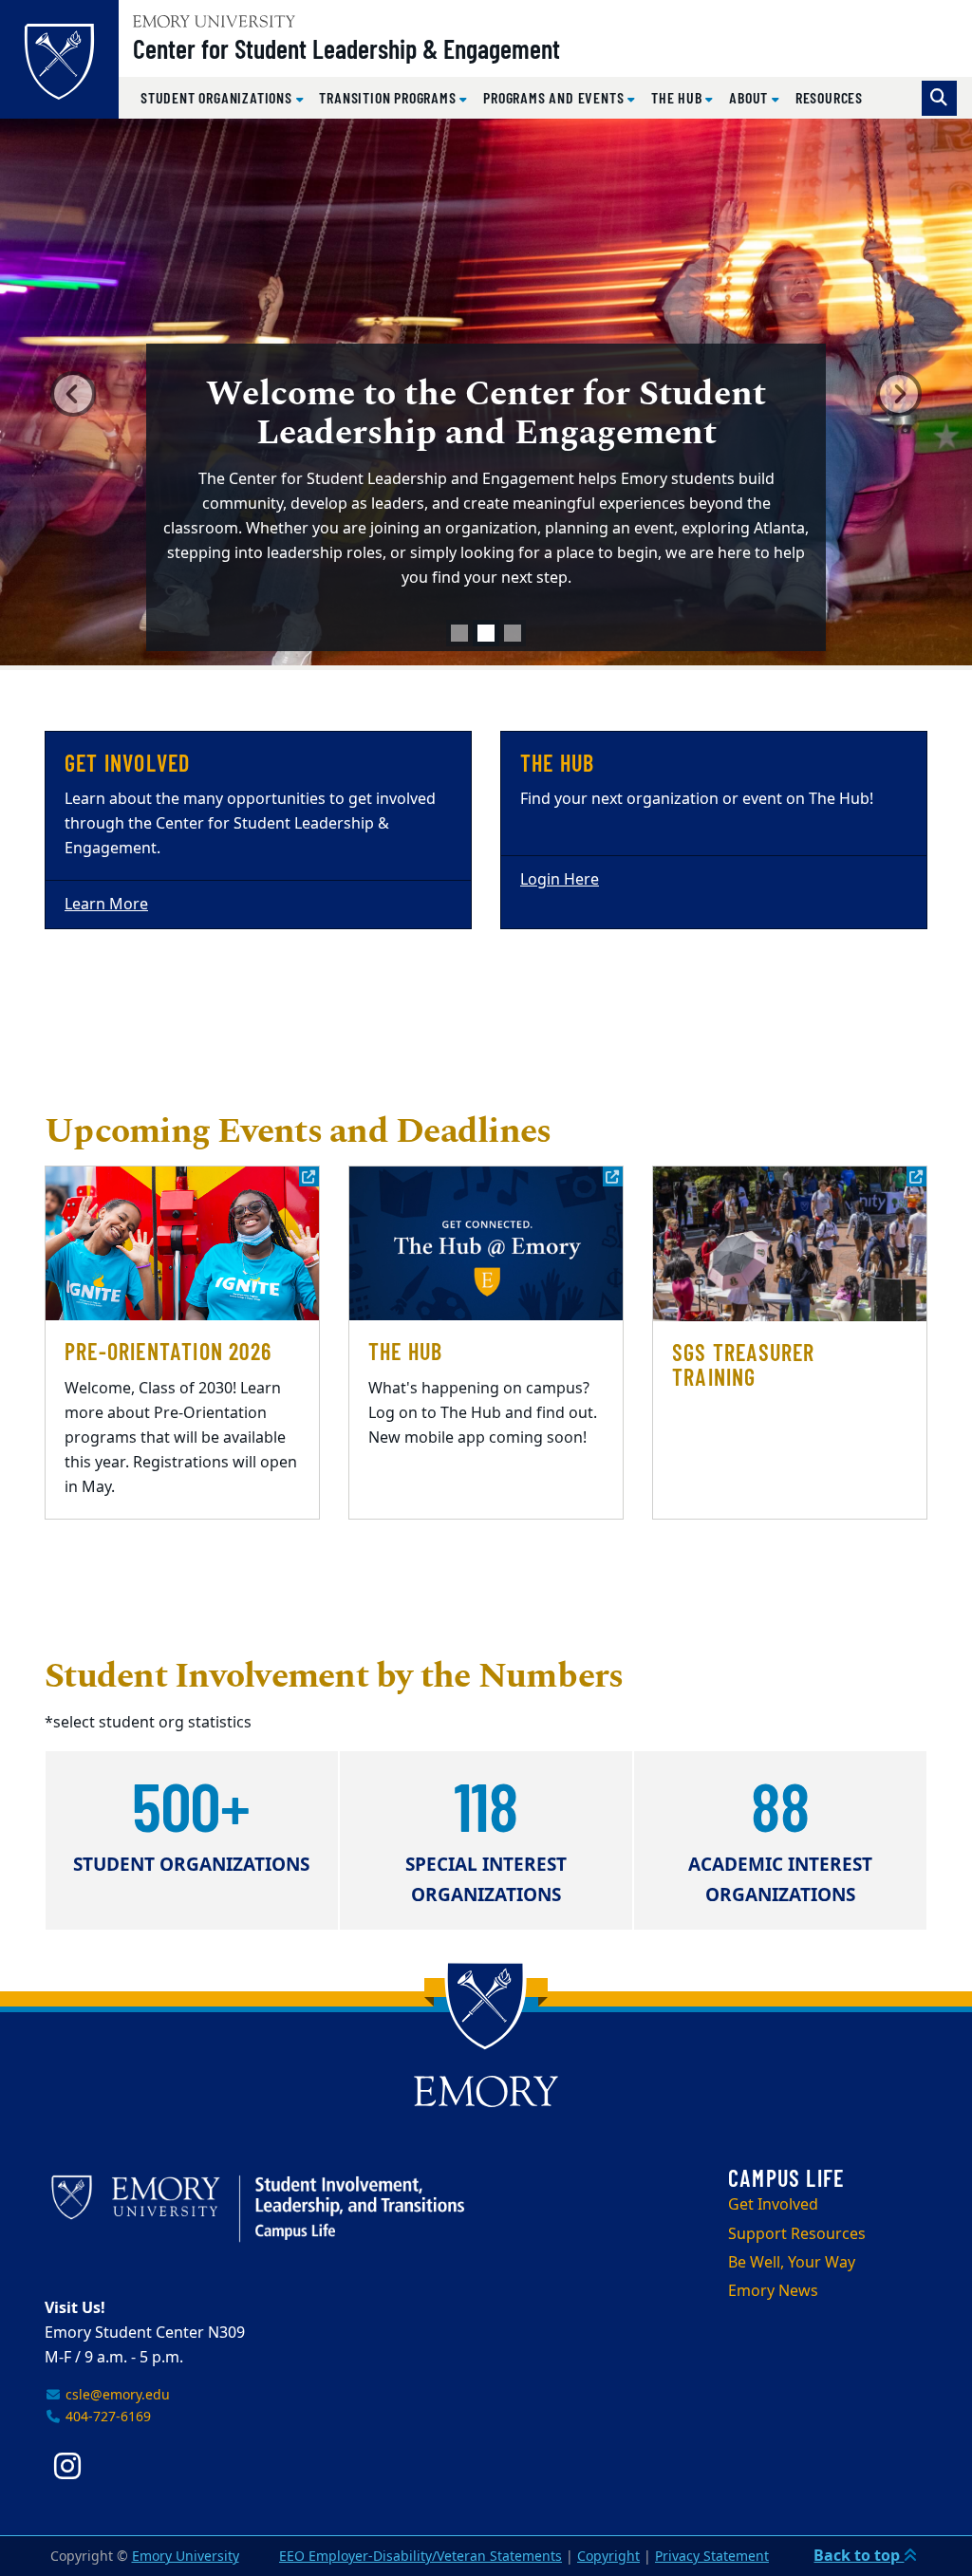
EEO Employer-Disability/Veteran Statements (421, 2557)
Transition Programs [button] (389, 97)
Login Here (560, 880)
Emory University (186, 2557)
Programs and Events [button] (555, 97)
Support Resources (797, 2234)
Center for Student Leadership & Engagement (346, 48)
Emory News (773, 2291)
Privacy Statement (712, 2557)
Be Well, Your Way (792, 2263)
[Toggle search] (939, 98)
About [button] (750, 97)
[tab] (459, 633)
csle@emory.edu (116, 2395)
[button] (73, 394)
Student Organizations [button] (218, 97)
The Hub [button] (678, 97)
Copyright (608, 2557)
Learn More (106, 905)
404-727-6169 (106, 2417)
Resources (829, 97)
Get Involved (773, 2205)
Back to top (859, 2556)
